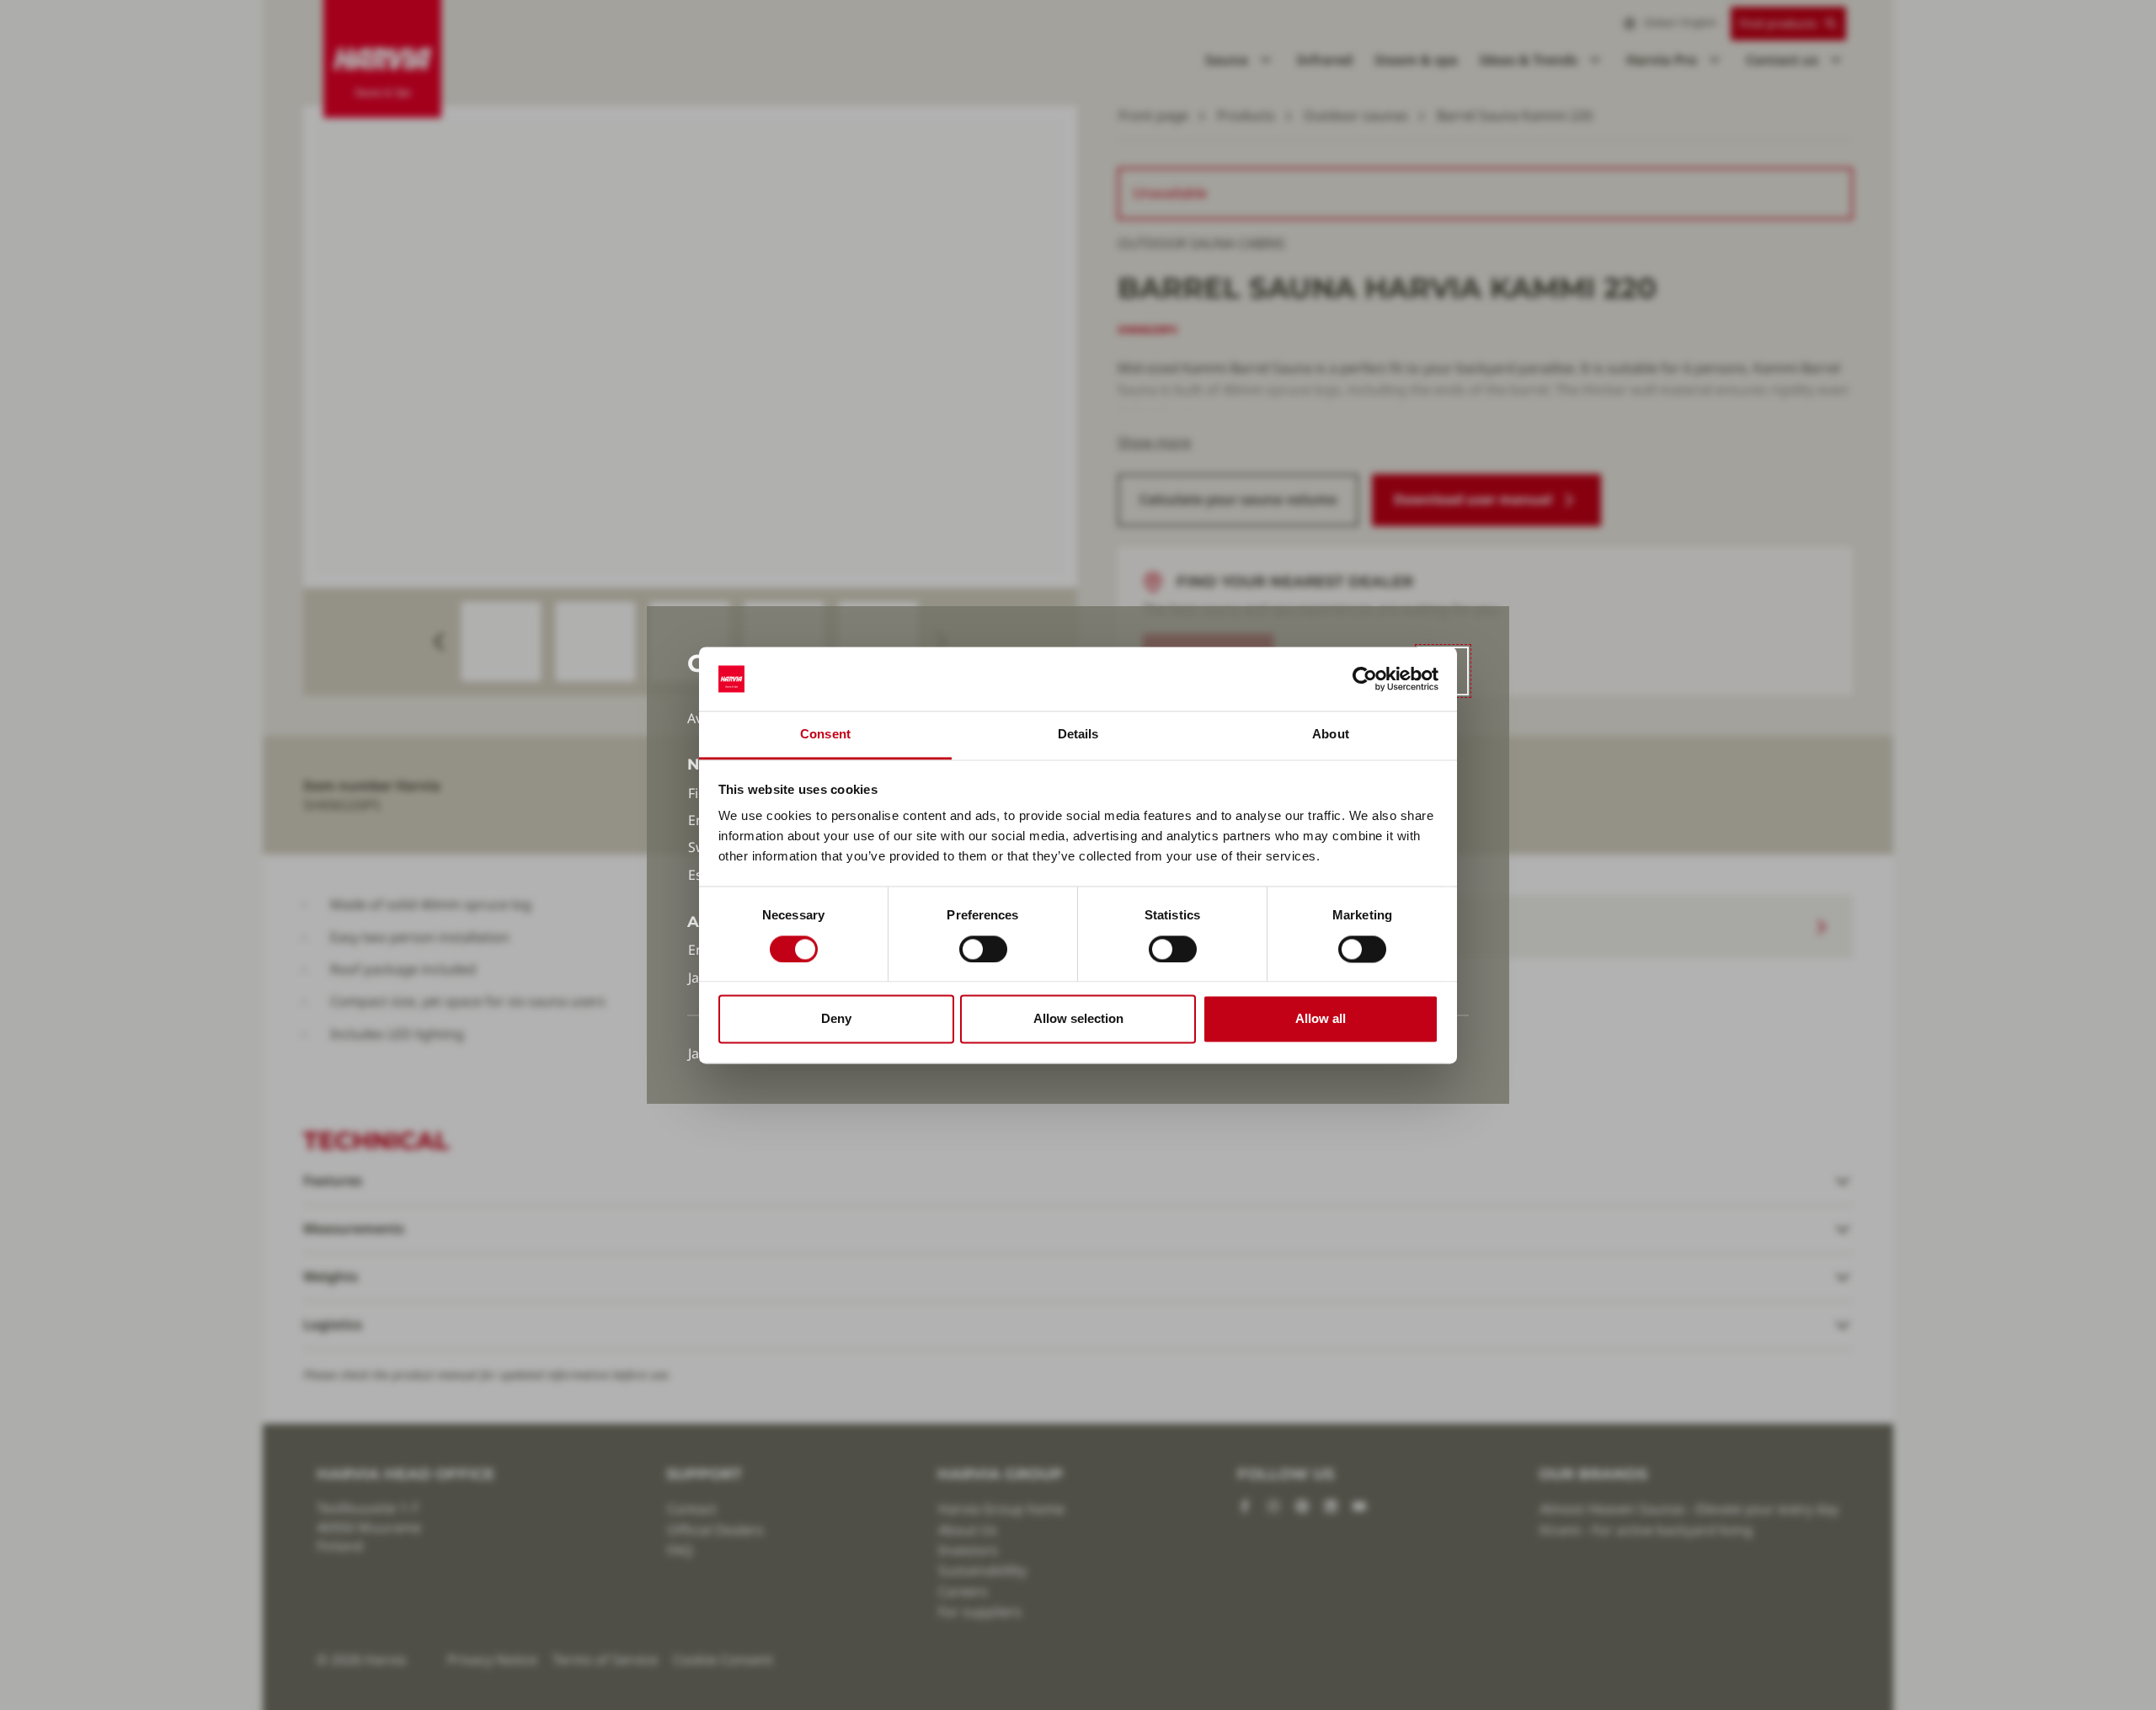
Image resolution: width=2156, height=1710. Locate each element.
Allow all (1321, 1019)
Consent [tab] (825, 735)
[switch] (983, 949)
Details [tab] (1078, 735)
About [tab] (1331, 735)
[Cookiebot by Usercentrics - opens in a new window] (1365, 679)
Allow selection (1078, 1019)
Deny (836, 1019)
